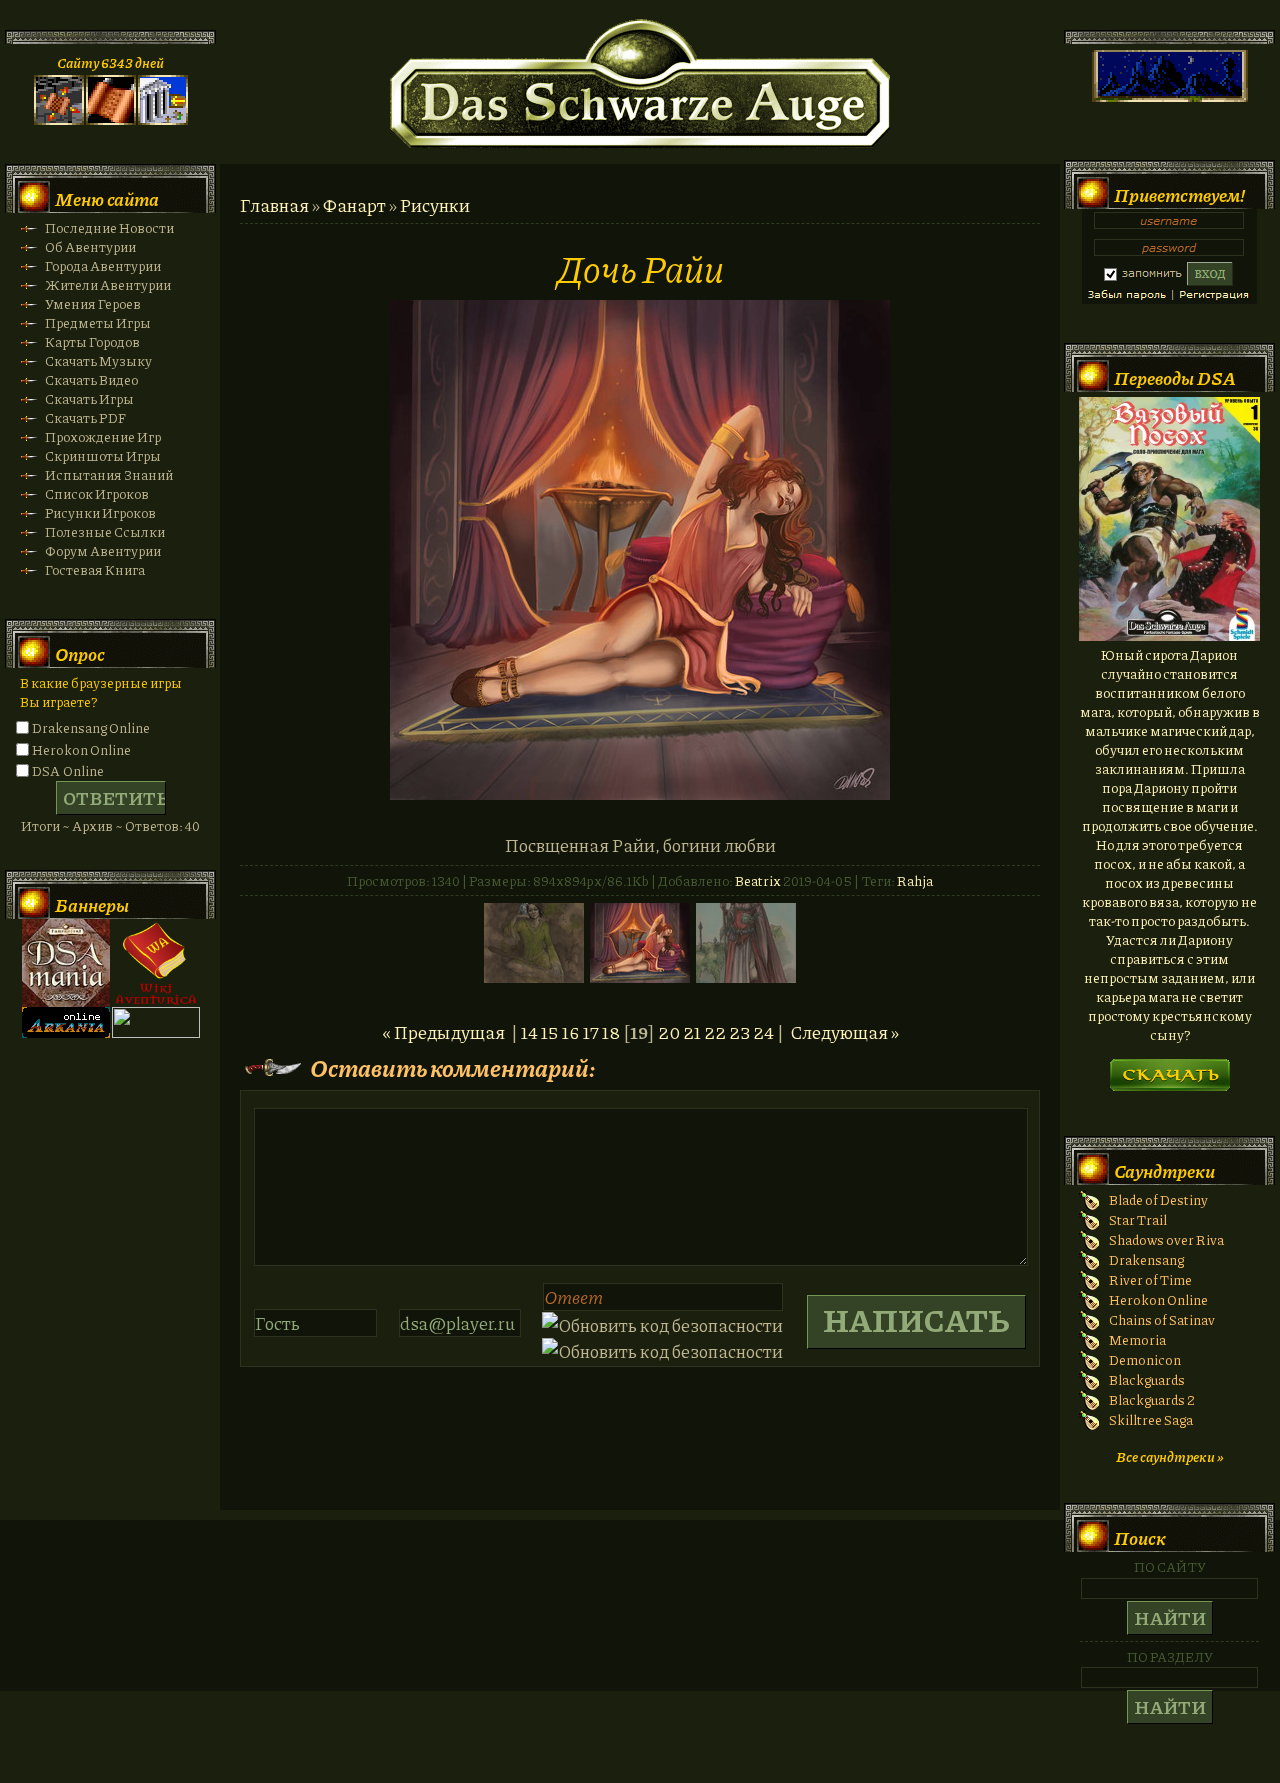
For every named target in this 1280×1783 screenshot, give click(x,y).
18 (611, 1032)
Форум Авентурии (103, 550)
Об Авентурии (90, 246)
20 (669, 1032)
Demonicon (1145, 1359)
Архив (92, 825)
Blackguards (1147, 1379)
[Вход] (163, 119)
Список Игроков (97, 493)
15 (550, 1032)
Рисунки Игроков (100, 512)
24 (763, 1032)
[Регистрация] (111, 119)
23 (739, 1032)
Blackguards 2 (1152, 1399)
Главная (274, 205)
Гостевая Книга (95, 569)
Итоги (40, 825)
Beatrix (758, 880)
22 (715, 1032)
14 (529, 1032)
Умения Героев (93, 303)
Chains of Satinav (1162, 1319)
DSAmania (66, 963)
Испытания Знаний (109, 474)
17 (591, 1032)
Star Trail (1138, 1219)
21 (692, 1032)
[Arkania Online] (66, 1032)
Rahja (915, 880)
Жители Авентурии (108, 284)
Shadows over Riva (1166, 1239)
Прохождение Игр (103, 436)
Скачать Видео (91, 379)
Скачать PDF (85, 417)
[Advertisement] (640, 1625)
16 (571, 1032)
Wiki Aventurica (156, 963)
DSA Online (68, 770)
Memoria (1137, 1339)
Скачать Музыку (98, 360)
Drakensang (1146, 1259)
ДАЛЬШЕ (1169, 1068)
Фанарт (354, 205)
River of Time (1150, 1279)
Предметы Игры (98, 322)
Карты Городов (92, 341)
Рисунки (435, 205)
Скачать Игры (89, 398)
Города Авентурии (103, 265)
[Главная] (59, 119)
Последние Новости (109, 227)
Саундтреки (1164, 1171)
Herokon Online (81, 749)
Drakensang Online (91, 727)
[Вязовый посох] (1169, 635)
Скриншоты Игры (103, 455)
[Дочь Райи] (640, 793)
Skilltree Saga (1151, 1419)
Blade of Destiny (1158, 1199)
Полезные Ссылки (105, 531)
